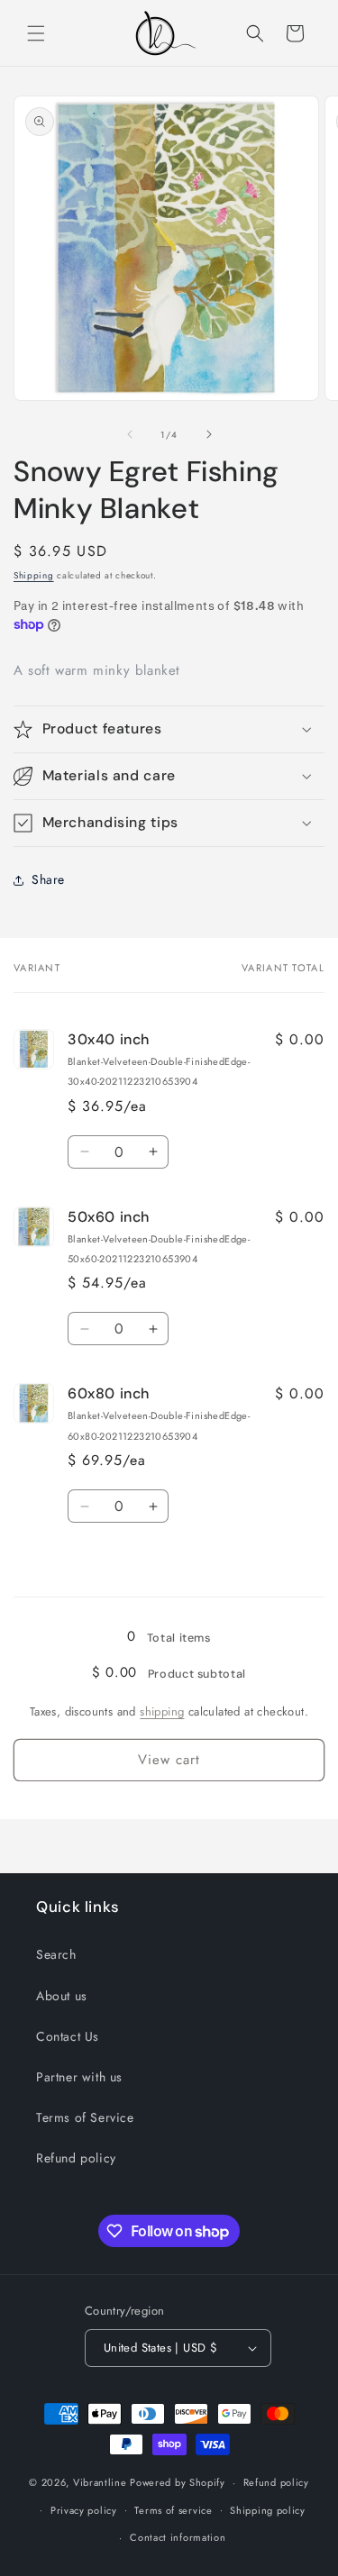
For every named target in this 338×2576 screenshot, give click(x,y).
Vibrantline (100, 2482)
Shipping (34, 575)
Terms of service (173, 2510)
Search (56, 1954)
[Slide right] (209, 434)
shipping (162, 1711)
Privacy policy (84, 2510)
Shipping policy (268, 2510)
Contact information (178, 2537)
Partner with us (79, 2077)
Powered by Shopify (178, 2482)
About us (62, 1996)
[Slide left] (130, 434)
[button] (36, 33)
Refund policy (76, 2158)
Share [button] (48, 879)
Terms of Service (85, 2117)
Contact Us (68, 2036)
